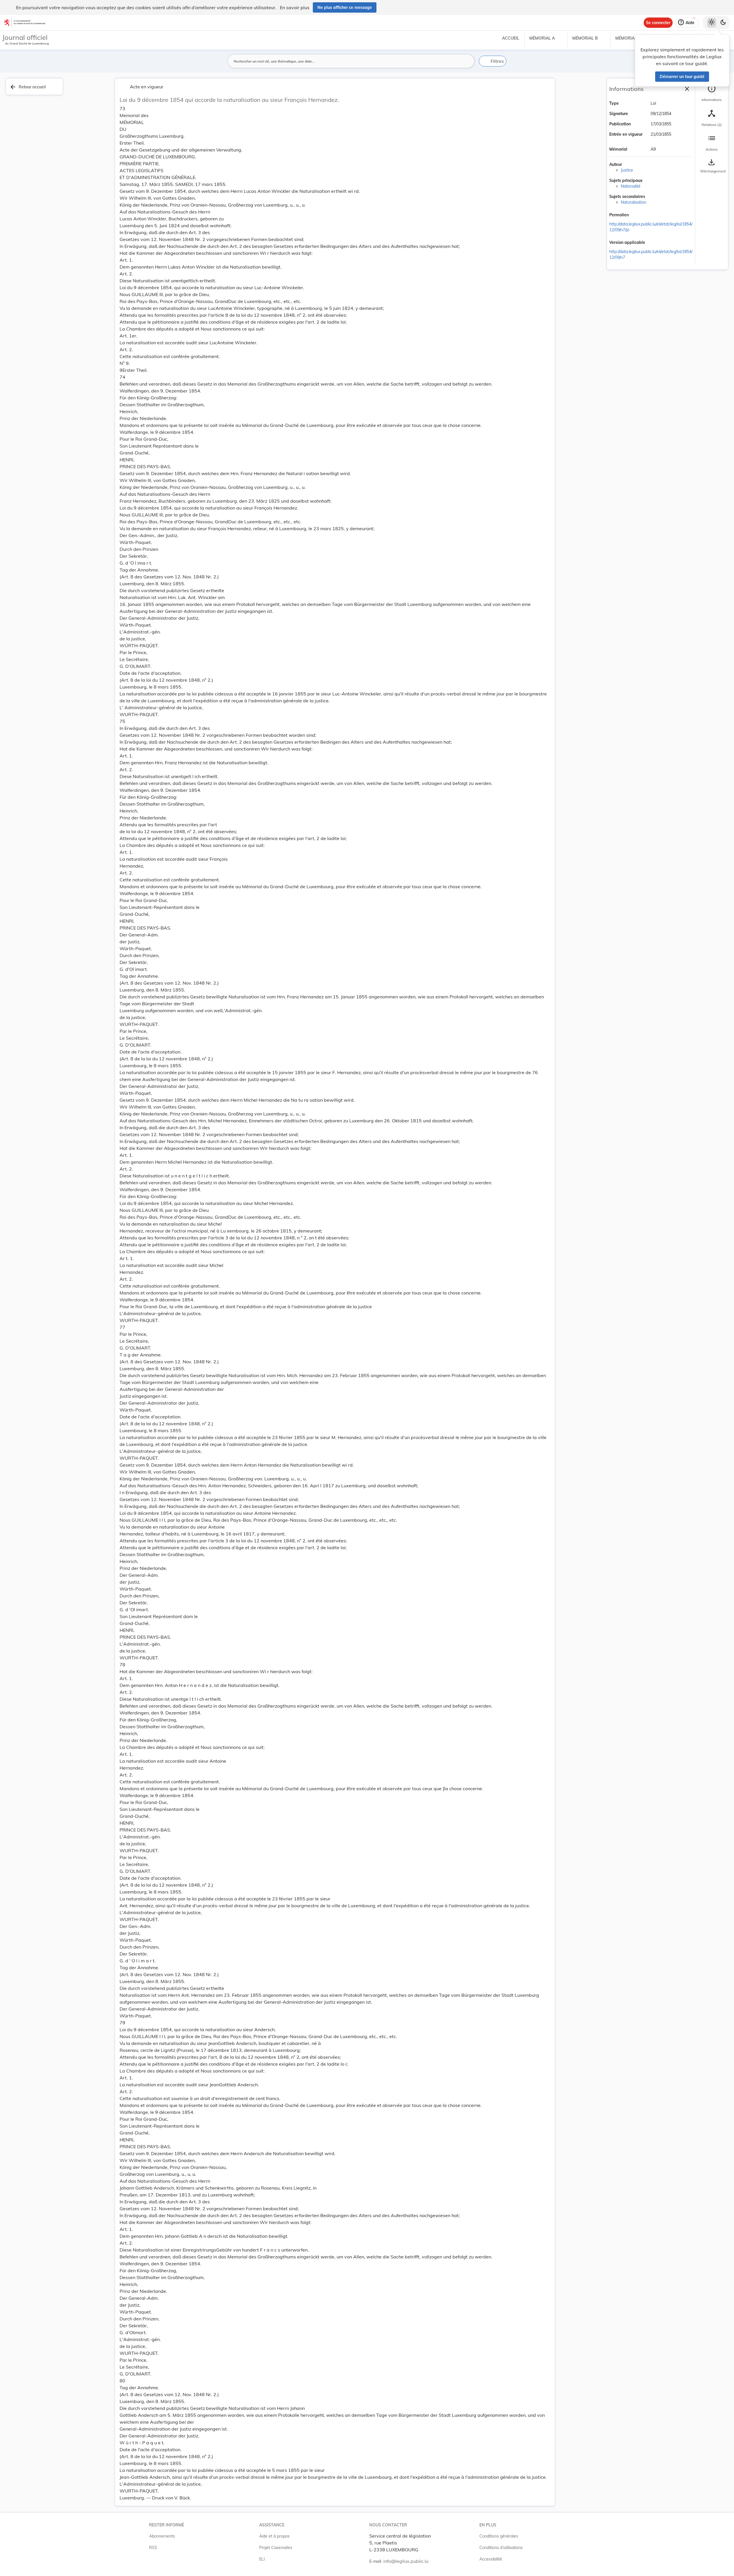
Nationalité (631, 186)
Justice (627, 170)
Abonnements (162, 2536)
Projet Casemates (276, 2548)
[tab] (712, 93)
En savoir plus (295, 7)
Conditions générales (499, 2536)
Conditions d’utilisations (501, 2548)
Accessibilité (491, 2559)
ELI (262, 2559)
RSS (153, 2548)
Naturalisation (634, 202)
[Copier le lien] (637, 215)
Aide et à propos (274, 2536)
